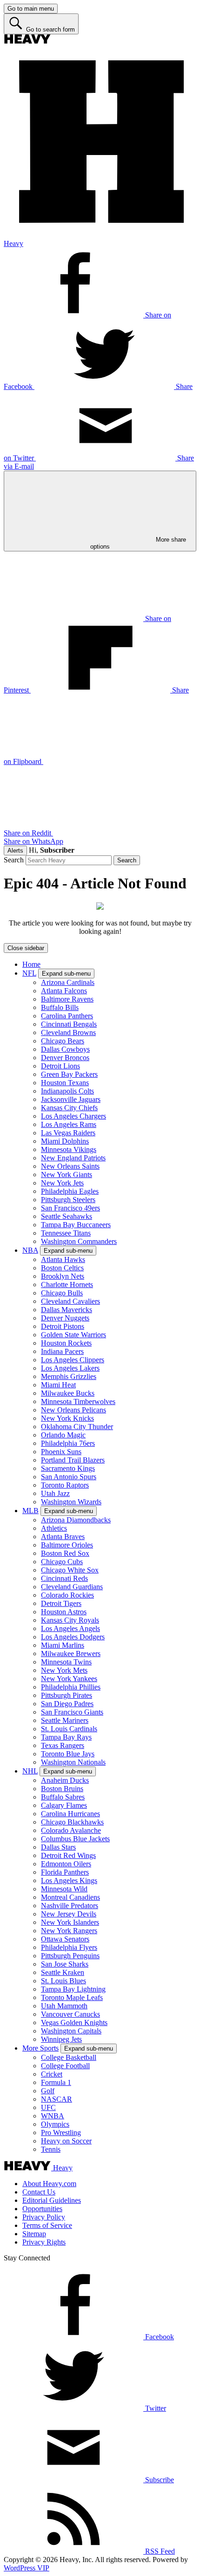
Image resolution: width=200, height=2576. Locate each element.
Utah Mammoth (64, 2006)
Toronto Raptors (65, 1485)
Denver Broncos (65, 1058)
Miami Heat (58, 1385)
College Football (65, 2066)
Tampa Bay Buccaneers (76, 1225)
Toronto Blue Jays (68, 1754)
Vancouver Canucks (70, 2014)
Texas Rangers (63, 1745)
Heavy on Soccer (66, 2141)
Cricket (52, 2074)
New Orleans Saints (70, 1166)
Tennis (51, 2149)
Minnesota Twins (66, 1662)
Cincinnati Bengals (69, 1024)
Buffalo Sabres (63, 1797)
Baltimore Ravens (67, 999)
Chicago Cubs (62, 1562)
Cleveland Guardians (72, 1587)
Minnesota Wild (64, 1889)
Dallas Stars (58, 1847)
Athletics (54, 1528)
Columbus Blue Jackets (75, 1839)
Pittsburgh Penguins (70, 1956)
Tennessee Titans (66, 1233)
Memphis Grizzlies (69, 1376)
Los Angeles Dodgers (73, 1637)
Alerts (15, 851)
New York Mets (64, 1670)
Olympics (55, 2124)
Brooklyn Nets (63, 1276)
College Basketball (69, 2057)
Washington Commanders (79, 1241)
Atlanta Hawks (63, 1259)
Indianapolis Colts (67, 1091)
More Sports (40, 2048)
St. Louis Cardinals (69, 1729)
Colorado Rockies (67, 1595)
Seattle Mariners (65, 1720)
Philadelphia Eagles (70, 1191)
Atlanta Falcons (64, 991)
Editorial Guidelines (52, 2200)
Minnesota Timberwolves (78, 1401)
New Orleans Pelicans (73, 1410)
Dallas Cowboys (65, 1049)
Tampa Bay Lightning (73, 1989)
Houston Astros (64, 1612)
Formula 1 (56, 2082)
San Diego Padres (67, 1704)
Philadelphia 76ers (68, 1443)
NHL (30, 1771)
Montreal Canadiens (70, 1897)
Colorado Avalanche (71, 1830)
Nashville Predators (70, 1906)
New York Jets (62, 1183)
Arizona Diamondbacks (76, 1520)
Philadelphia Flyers (69, 1947)
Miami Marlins (63, 1645)
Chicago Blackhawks (72, 1822)
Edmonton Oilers (66, 1864)
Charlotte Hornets (67, 1285)
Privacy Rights (44, 2242)
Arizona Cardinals (68, 982)
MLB (30, 1511)
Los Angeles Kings (69, 1880)
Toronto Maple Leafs (72, 1997)
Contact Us (39, 2192)
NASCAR (57, 2099)
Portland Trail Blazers (73, 1460)
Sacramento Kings (68, 1468)
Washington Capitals (71, 2031)
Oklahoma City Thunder (77, 1427)
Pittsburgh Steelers (68, 1200)
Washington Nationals (73, 1762)
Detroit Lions (60, 1066)
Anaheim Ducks (65, 1780)
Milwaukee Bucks (68, 1393)
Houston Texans (65, 1083)
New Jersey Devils (69, 1914)
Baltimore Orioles (67, 1545)
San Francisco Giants (72, 1712)
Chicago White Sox (70, 1570)
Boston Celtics (62, 1268)
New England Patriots (73, 1158)
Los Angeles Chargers (73, 1116)
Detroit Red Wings (68, 1855)
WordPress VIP (27, 2568)
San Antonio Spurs (69, 1477)
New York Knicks (67, 1418)
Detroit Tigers (61, 1603)
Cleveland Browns (68, 1032)
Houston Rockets (66, 1343)
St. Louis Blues (63, 1981)
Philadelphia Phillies (71, 1687)
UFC (48, 2107)
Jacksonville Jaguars (71, 1099)
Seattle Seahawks (67, 1216)
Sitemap (34, 2234)
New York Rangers (69, 1931)
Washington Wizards (71, 1502)
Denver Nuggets (65, 1318)
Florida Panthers (65, 1872)
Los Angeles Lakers (70, 1368)
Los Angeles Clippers (73, 1360)
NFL (29, 973)
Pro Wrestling (61, 2133)
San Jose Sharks (65, 1964)
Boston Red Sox (65, 1553)
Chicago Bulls (62, 1293)
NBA (30, 1250)
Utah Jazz (55, 1493)
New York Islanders (70, 1922)
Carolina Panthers (67, 1016)
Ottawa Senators (65, 1939)
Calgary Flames (64, 1805)
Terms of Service (47, 2225)
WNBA (53, 2116)
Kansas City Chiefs (69, 1108)
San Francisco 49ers (70, 1208)
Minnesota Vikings (69, 1149)
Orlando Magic (63, 1435)
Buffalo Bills (60, 1007)
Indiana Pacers (62, 1351)
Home (31, 964)
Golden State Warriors (73, 1335)
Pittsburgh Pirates (67, 1695)
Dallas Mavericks (67, 1310)
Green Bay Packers (69, 1074)
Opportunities (42, 2209)
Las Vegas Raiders (68, 1133)
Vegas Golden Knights (74, 2023)
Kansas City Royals (70, 1620)
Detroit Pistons (63, 1326)
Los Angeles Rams (69, 1124)
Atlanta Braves (63, 1537)
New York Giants (67, 1175)
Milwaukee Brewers (71, 1654)
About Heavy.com (49, 2184)
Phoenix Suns (61, 1452)
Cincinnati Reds (64, 1578)
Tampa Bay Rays (66, 1737)
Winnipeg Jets (61, 2039)
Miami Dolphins (65, 1141)
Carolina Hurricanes (70, 1814)
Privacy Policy (44, 2217)
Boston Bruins (62, 1789)
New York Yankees (69, 1679)
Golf (48, 2091)
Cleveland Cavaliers (70, 1301)
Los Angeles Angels (70, 1628)
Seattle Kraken (63, 1972)
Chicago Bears (63, 1041)
